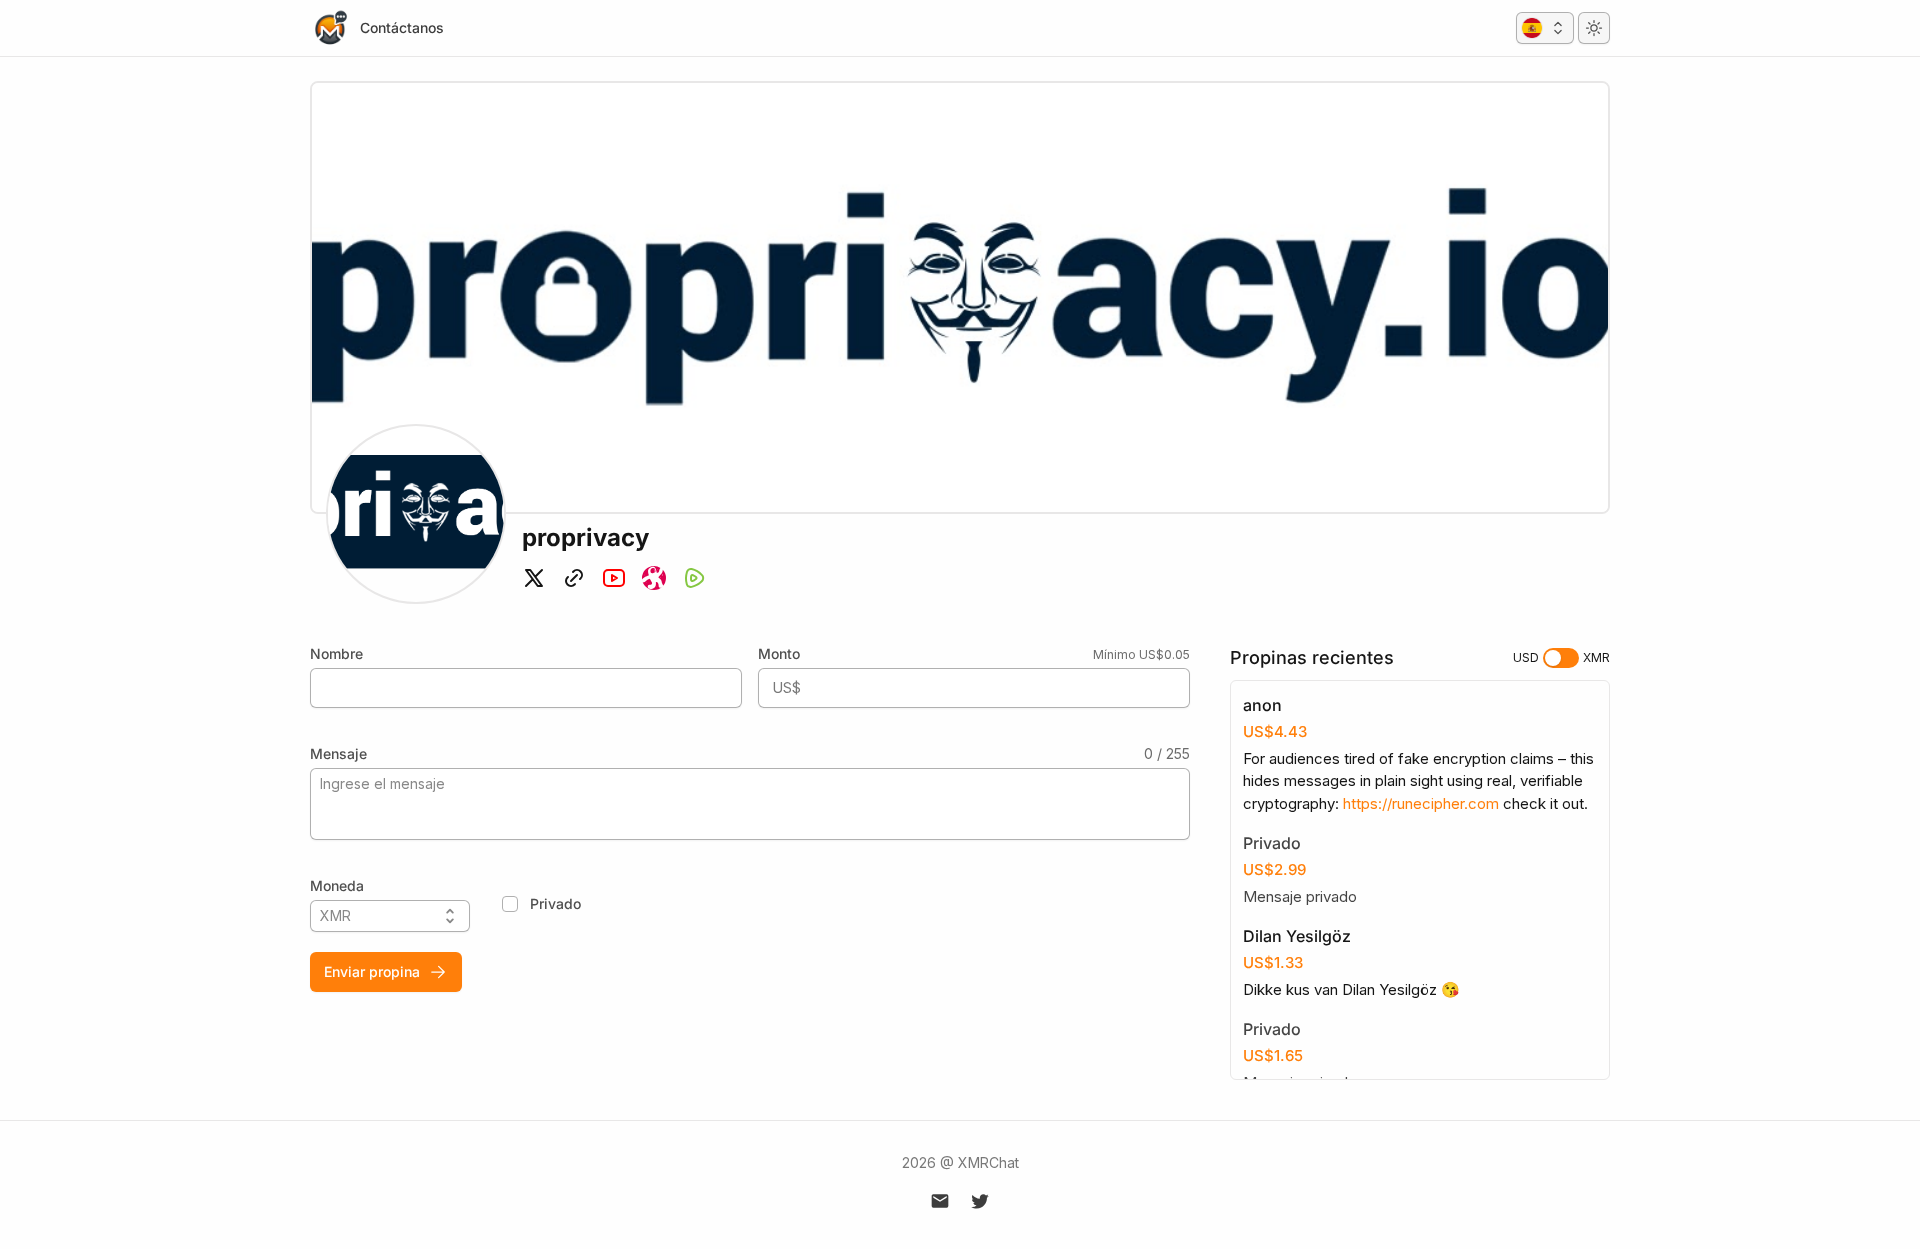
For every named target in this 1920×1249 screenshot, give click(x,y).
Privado (555, 903)
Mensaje (338, 753)
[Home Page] (330, 28)
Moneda (337, 885)
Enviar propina (372, 971)
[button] (1545, 28)
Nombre (336, 653)
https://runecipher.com (1421, 803)
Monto (779, 653)
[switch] (1561, 658)
